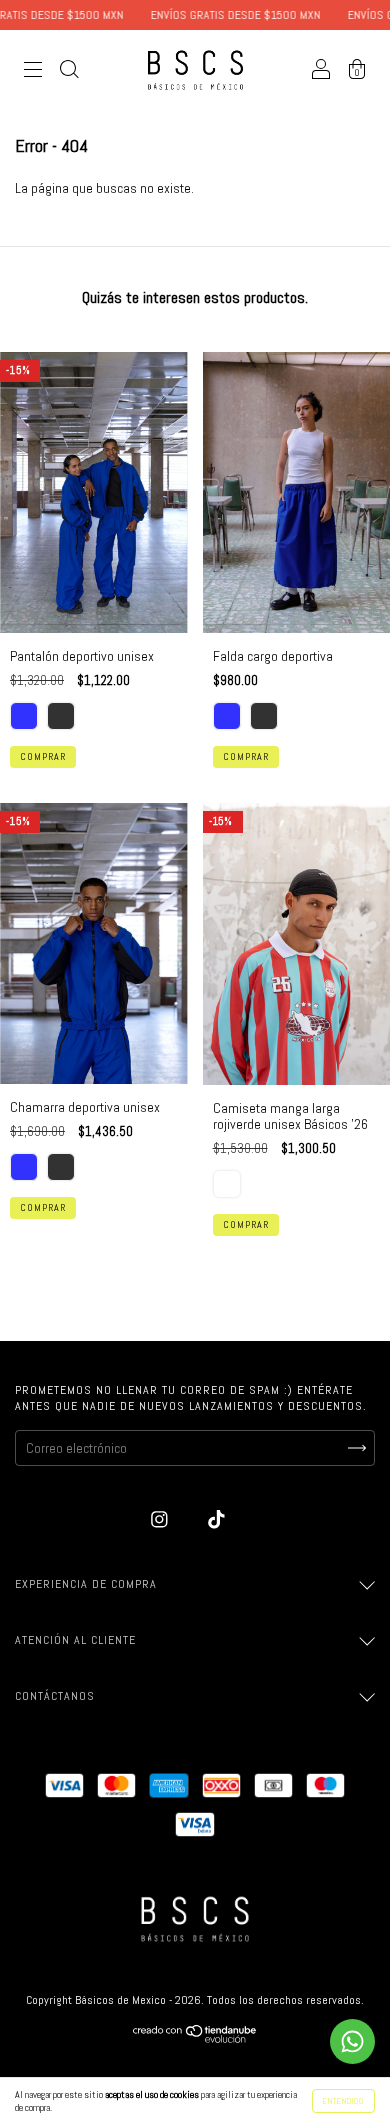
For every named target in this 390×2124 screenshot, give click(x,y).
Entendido (343, 2101)
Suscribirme (195, 542)
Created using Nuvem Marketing (195, 610)
